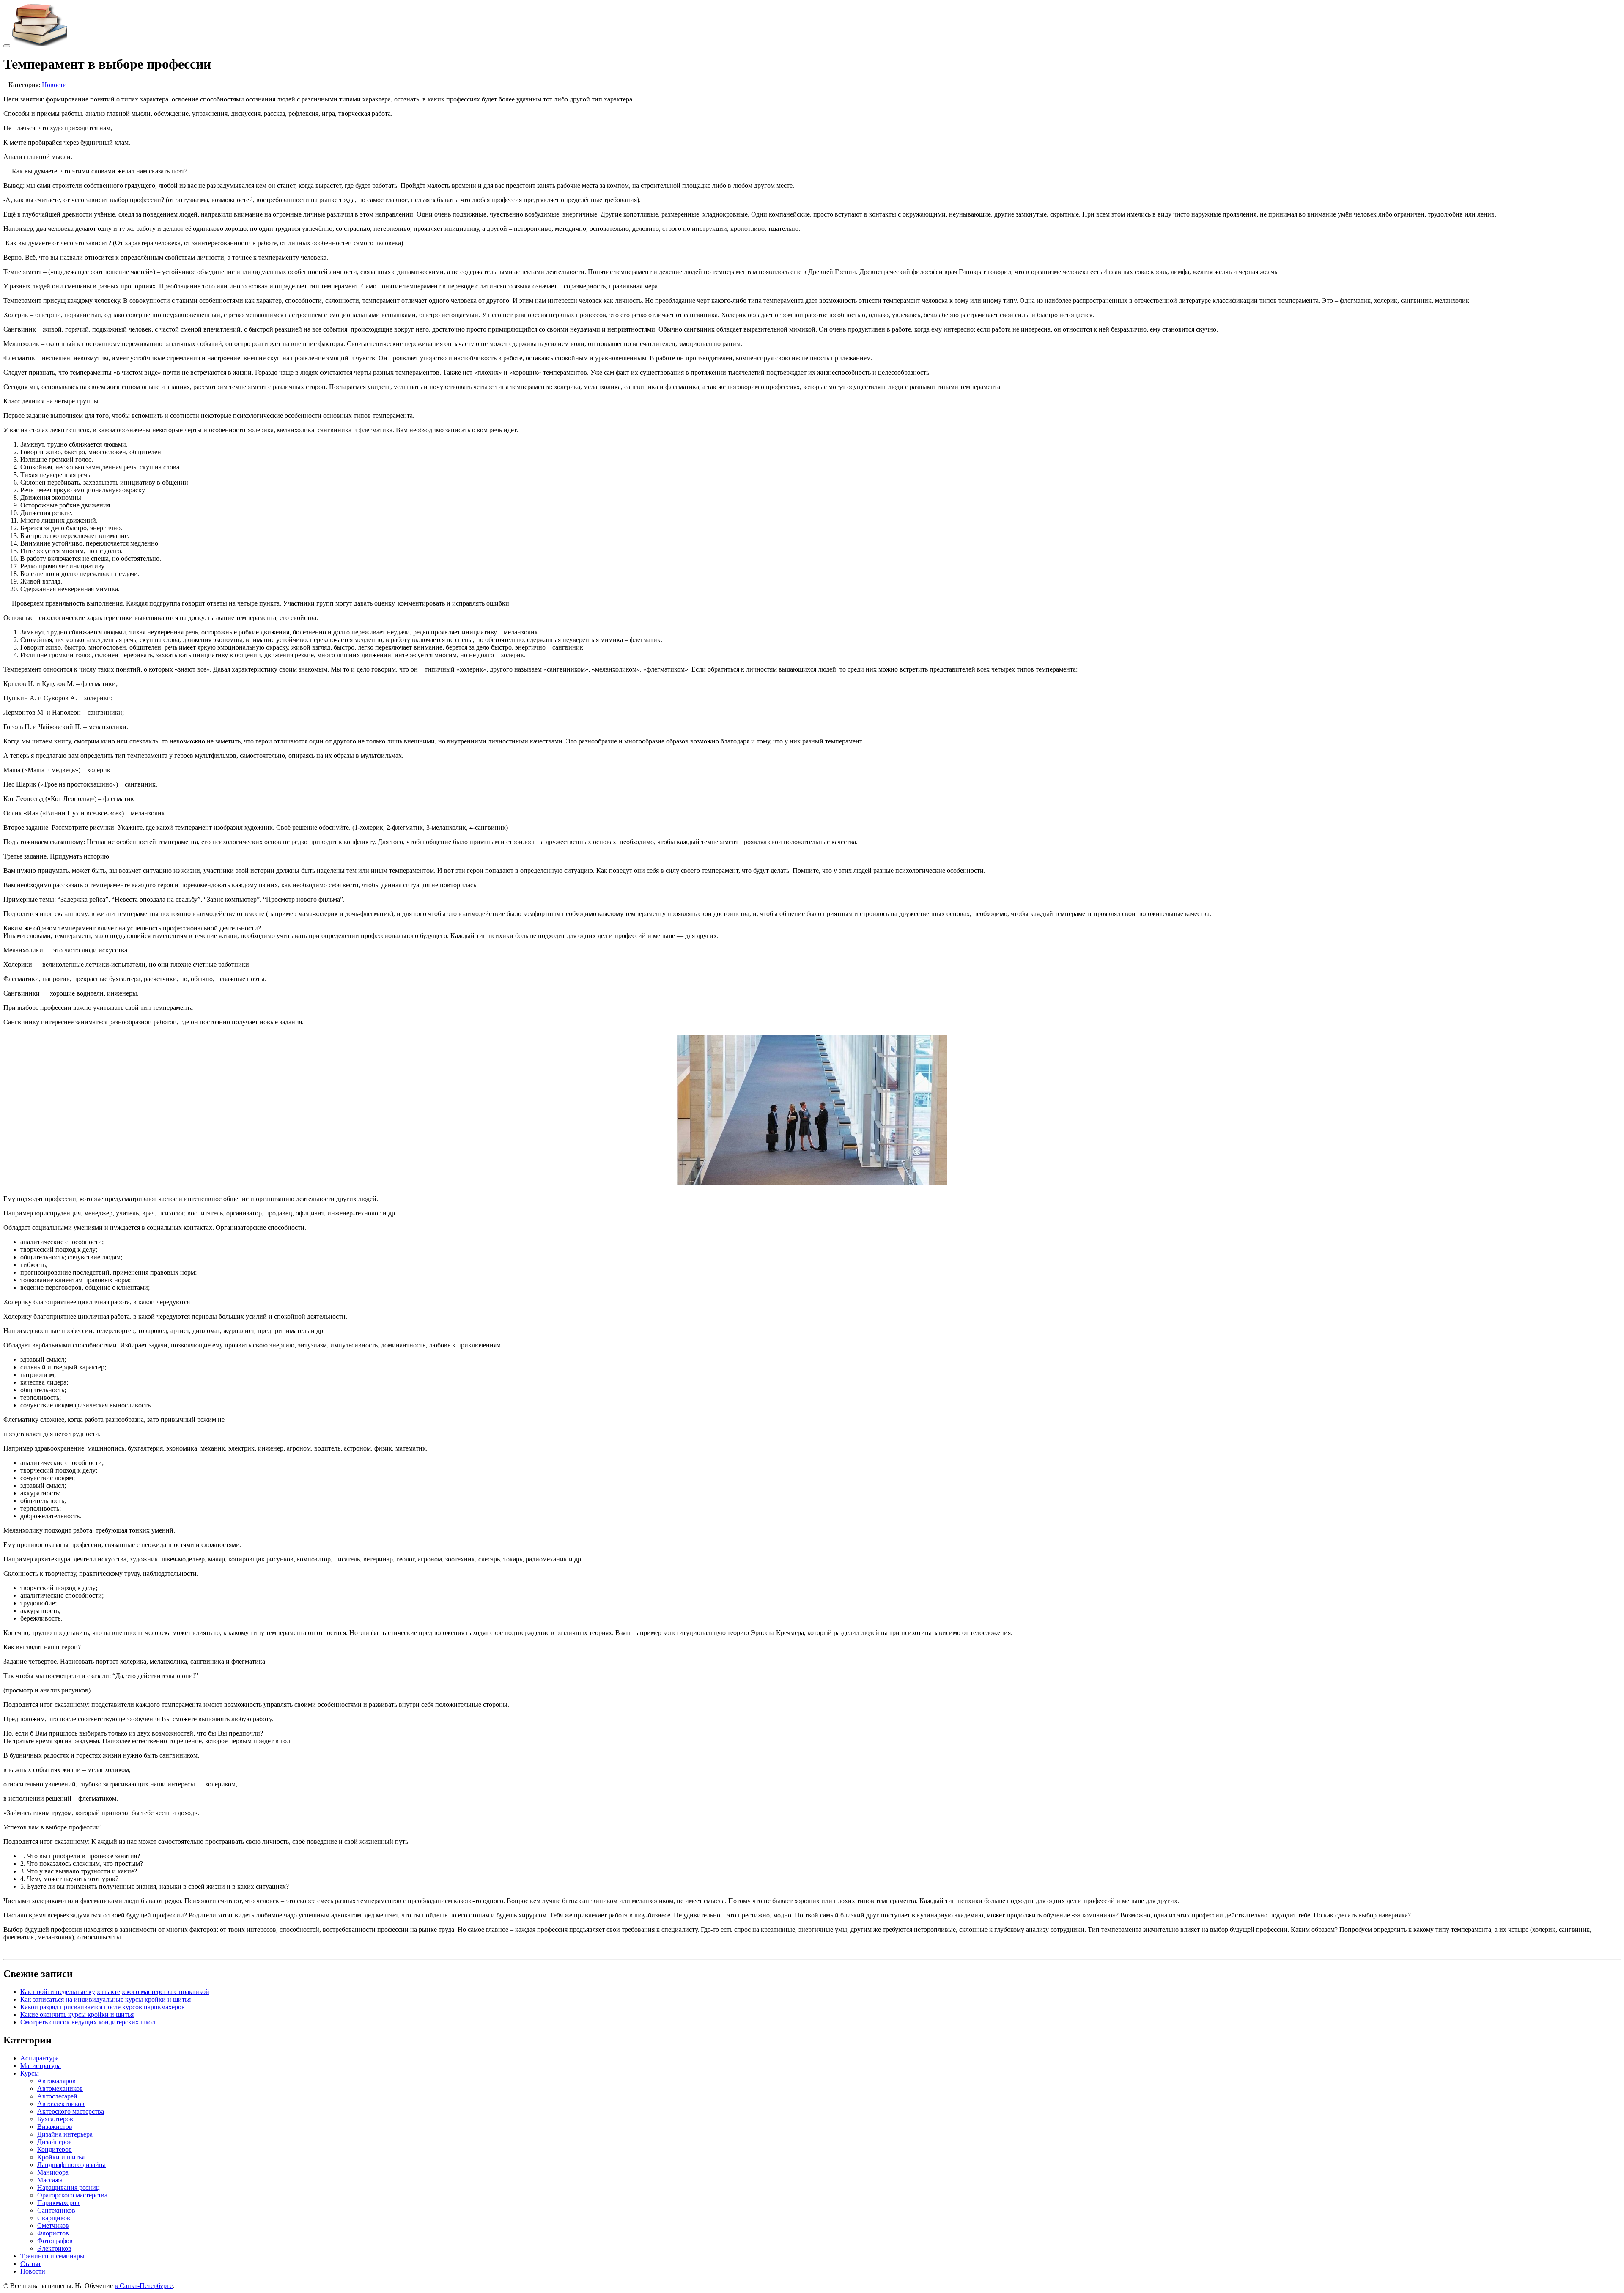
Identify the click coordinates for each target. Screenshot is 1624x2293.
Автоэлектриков (61, 2104)
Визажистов (55, 2127)
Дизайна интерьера (65, 2134)
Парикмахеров (58, 2203)
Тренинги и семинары (52, 2256)
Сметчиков (53, 2226)
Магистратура (41, 2066)
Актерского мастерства (71, 2111)
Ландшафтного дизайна (71, 2165)
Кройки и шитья (61, 2157)
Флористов (53, 2233)
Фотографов (55, 2241)
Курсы (30, 2073)
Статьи (30, 2264)
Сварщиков (54, 2218)
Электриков (54, 2248)
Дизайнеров (55, 2142)
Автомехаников (60, 2089)
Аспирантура (40, 2058)
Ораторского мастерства (72, 2195)
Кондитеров (55, 2149)
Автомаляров (56, 2081)
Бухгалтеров (55, 2119)
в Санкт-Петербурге (144, 2286)
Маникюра (53, 2172)
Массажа (50, 2180)
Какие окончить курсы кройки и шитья (77, 2015)
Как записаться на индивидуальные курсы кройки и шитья (106, 1999)
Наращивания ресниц (69, 2187)
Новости (54, 85)
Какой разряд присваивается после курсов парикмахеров (103, 2007)
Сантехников (56, 2210)
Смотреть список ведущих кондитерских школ (88, 2022)
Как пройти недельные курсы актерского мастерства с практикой (115, 1992)
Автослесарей (57, 2096)
